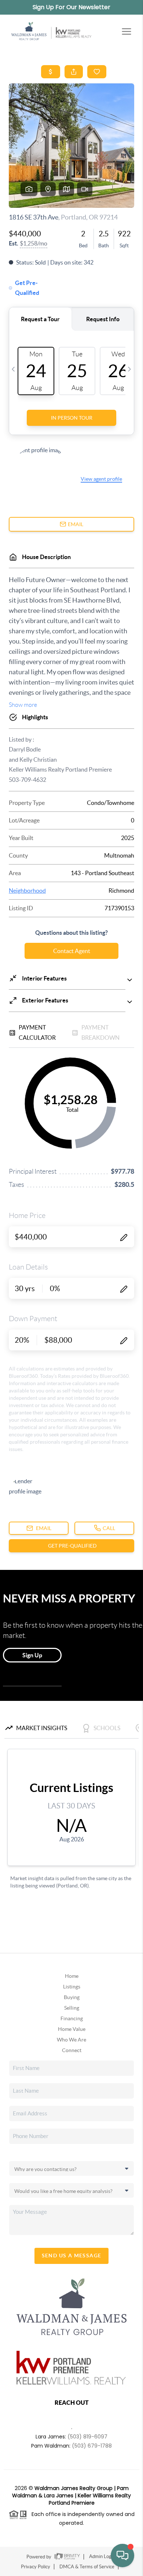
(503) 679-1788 (92, 2446)
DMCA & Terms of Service (87, 2567)
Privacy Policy (36, 2567)
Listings (72, 1987)
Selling (72, 2008)
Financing (72, 2018)
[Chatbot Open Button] (122, 2556)
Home (72, 1976)
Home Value (72, 2029)
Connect (72, 2050)
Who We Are (71, 2040)
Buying (72, 1997)
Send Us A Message (72, 2256)
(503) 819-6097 (87, 2437)
